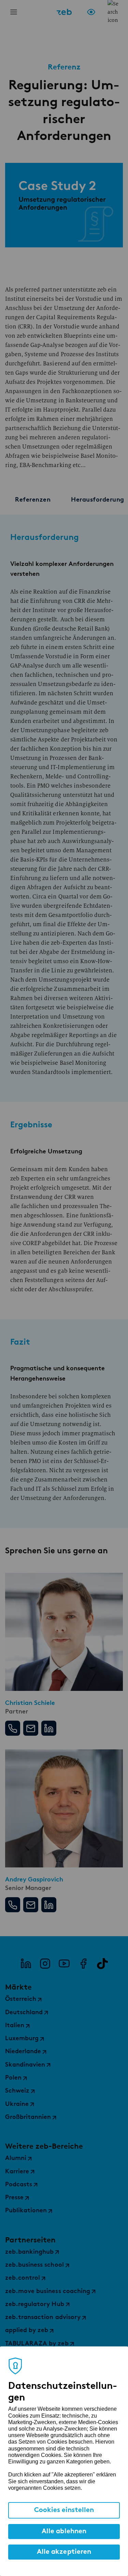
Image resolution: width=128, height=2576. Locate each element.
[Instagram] (45, 1964)
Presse (14, 2198)
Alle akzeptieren (64, 2552)
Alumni (16, 2159)
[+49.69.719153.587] (13, 1905)
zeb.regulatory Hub (35, 2305)
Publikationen (26, 2211)
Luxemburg (22, 2039)
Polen (13, 2078)
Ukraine (17, 2105)
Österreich (21, 1999)
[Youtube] (64, 1964)
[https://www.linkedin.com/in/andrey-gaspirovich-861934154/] (49, 1905)
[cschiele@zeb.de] (31, 1728)
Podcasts (19, 2185)
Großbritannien (28, 2118)
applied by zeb (27, 2331)
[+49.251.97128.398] (13, 1728)
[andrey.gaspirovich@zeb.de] (31, 1905)
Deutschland (24, 2013)
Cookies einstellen (64, 2510)
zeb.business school (34, 2265)
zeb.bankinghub (29, 2252)
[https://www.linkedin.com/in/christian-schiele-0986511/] (49, 1728)
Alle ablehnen (64, 2532)
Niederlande (23, 2052)
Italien (15, 2026)
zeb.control (23, 2278)
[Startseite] (64, 12)
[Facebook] (83, 1964)
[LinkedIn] (26, 1964)
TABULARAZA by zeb (37, 2344)
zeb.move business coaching (48, 2292)
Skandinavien (25, 2065)
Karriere (17, 2172)
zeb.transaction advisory (43, 2318)
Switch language (102, 12)
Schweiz (17, 2091)
